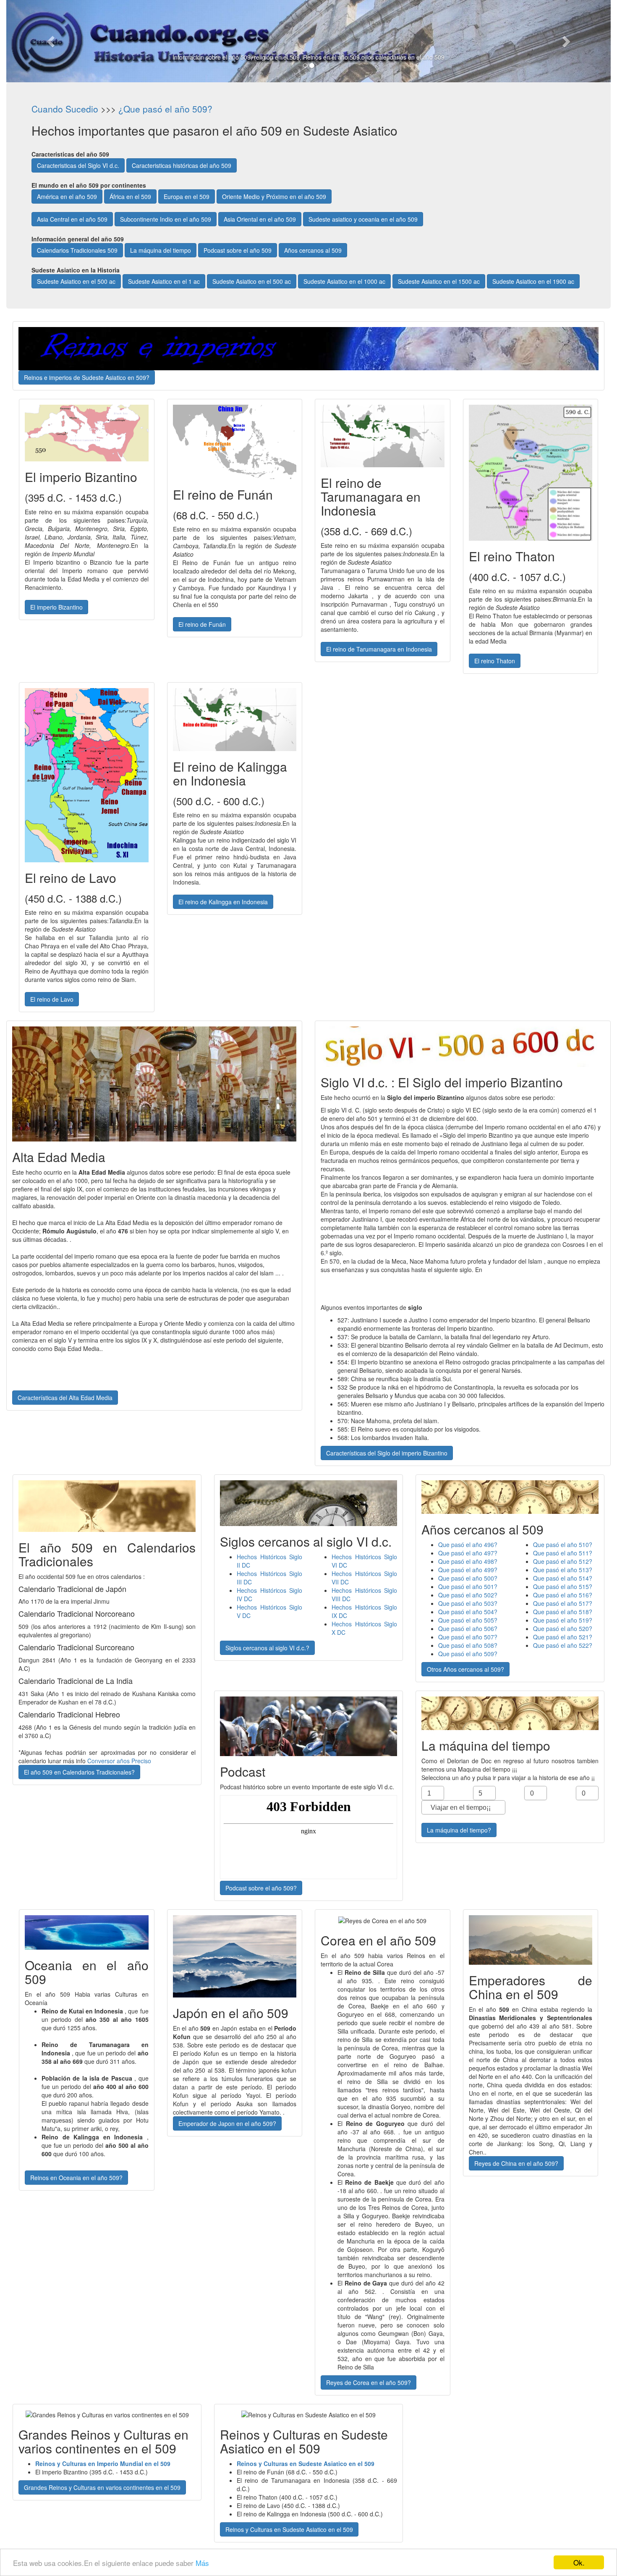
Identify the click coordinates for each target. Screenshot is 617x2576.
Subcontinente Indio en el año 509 (166, 219)
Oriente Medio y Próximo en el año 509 (274, 196)
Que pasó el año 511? (563, 1553)
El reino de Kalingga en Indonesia (223, 902)
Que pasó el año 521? (563, 1637)
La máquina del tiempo (161, 250)
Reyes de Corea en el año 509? (369, 2382)
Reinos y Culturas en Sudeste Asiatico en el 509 (289, 2529)
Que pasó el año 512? (563, 1561)
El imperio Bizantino (56, 607)
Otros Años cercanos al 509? (465, 1669)
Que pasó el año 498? (468, 1561)
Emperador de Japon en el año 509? (227, 2123)
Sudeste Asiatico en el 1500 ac (439, 281)
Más (202, 2563)
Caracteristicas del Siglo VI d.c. (78, 165)
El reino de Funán (202, 624)
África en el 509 (130, 196)
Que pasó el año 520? (563, 1628)
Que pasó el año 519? (563, 1620)
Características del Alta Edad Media (65, 1398)
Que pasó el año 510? (563, 1545)
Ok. (579, 2562)
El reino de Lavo (52, 999)
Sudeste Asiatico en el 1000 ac (344, 281)
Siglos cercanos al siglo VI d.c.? (267, 1648)
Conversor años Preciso (119, 1761)
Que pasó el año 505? (468, 1620)
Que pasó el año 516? (563, 1595)
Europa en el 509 (187, 196)
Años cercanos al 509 (313, 250)
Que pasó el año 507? (468, 1637)
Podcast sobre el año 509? (261, 1888)
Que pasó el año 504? (468, 1612)
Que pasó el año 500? (468, 1578)
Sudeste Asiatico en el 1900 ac (533, 281)
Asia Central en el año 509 (72, 219)
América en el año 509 (67, 196)
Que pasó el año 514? (563, 1578)
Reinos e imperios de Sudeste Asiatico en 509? (87, 377)
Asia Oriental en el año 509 (260, 219)
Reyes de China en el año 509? (516, 2163)
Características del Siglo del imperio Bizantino (387, 1453)
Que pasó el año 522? (563, 1645)
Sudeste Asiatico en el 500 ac (76, 281)
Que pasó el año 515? (563, 1586)
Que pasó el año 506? (468, 1628)
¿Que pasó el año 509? (165, 109)
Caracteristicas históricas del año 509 (182, 165)
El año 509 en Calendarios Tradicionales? (79, 1772)
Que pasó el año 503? (468, 1603)
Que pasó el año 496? (468, 1545)
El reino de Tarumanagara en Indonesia (379, 649)
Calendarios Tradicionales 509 (77, 250)
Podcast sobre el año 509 (238, 250)
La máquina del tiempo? (459, 1830)
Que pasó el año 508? (468, 1645)
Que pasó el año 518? (563, 1612)
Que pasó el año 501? (468, 1586)
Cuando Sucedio (65, 109)
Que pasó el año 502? (468, 1595)
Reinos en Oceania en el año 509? (76, 2178)
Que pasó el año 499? (468, 1570)
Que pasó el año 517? (563, 1603)
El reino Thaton (495, 661)
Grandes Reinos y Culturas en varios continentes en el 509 (102, 2487)
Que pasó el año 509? (468, 1654)
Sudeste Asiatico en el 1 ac (164, 281)
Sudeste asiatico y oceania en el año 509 (363, 219)
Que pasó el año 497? (468, 1553)
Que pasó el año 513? (563, 1570)
